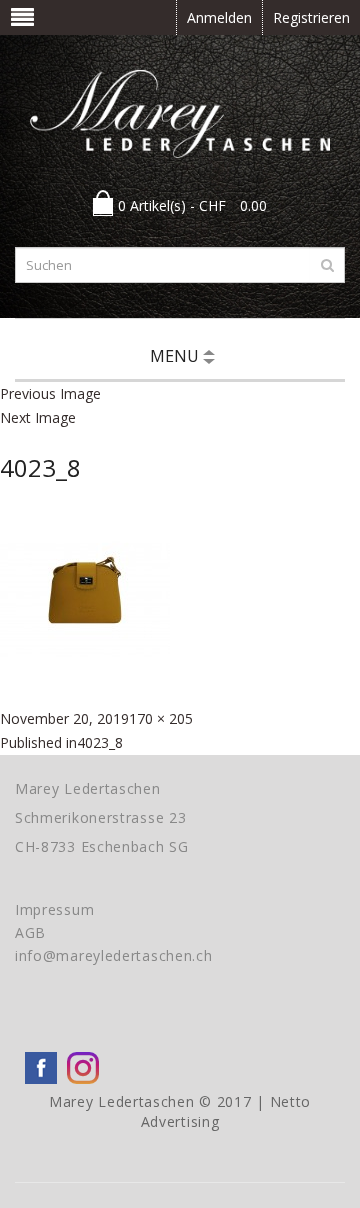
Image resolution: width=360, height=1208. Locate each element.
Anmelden (219, 17)
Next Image (38, 417)
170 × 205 (161, 718)
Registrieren (311, 17)
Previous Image (50, 393)
